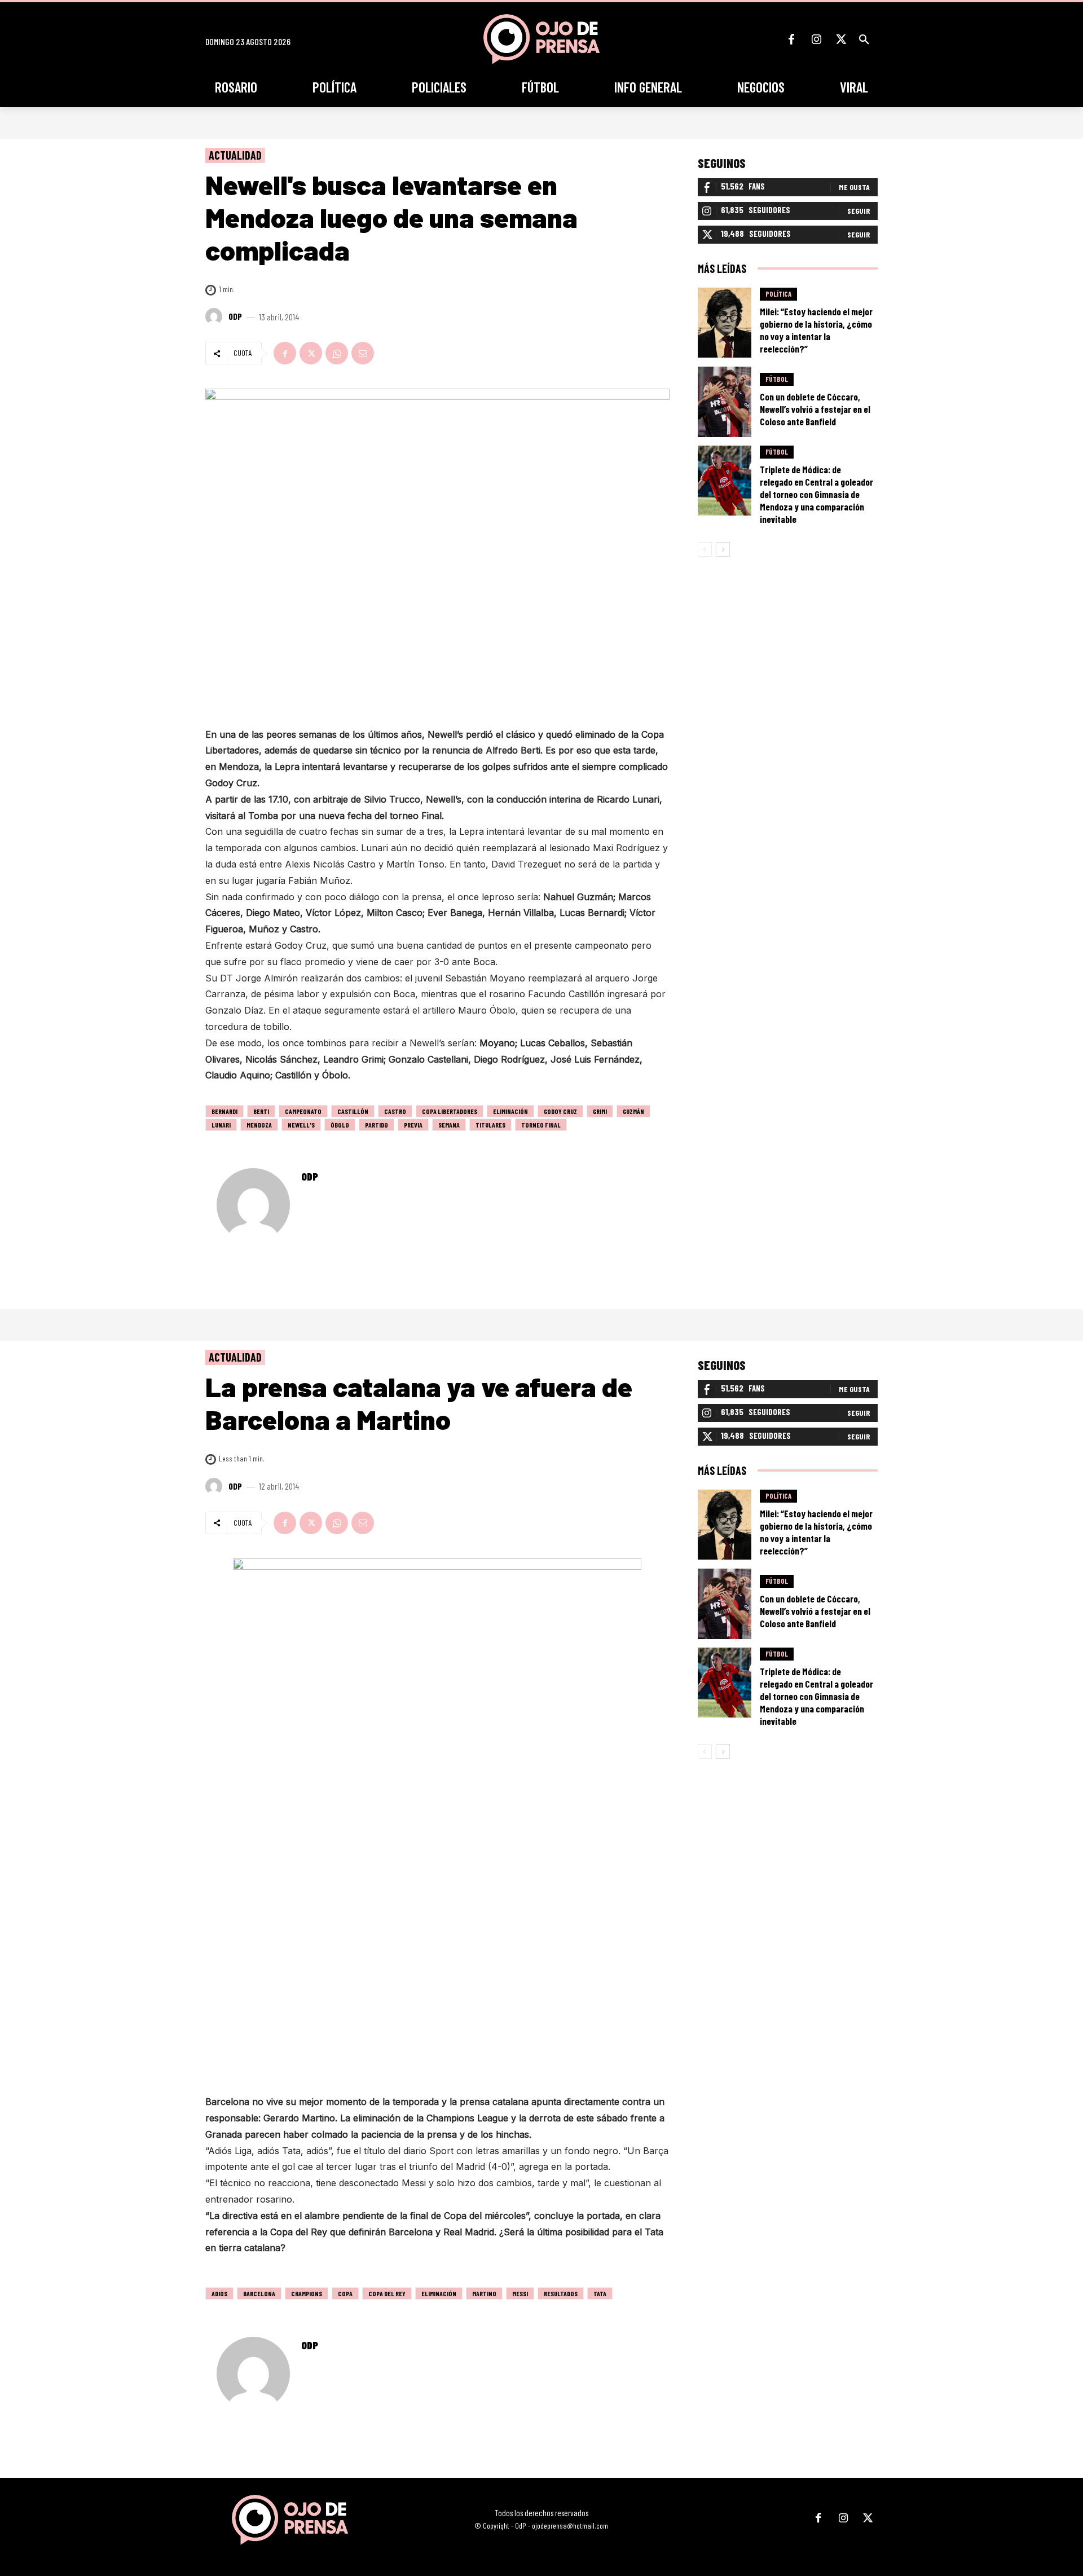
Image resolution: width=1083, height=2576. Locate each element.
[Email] (363, 353)
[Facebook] (791, 39)
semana (449, 1125)
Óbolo (340, 1125)
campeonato (303, 1111)
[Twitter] (841, 39)
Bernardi (224, 1111)
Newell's (301, 1125)
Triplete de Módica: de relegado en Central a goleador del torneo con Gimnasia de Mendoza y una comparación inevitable (816, 494)
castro (395, 1111)
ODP (235, 316)
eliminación (510, 1111)
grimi (600, 1111)
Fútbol (777, 379)
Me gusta (854, 187)
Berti (261, 1111)
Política (778, 294)
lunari (221, 1125)
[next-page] (723, 549)
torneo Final (541, 1125)
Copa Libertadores (450, 1111)
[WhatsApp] (337, 353)
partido (377, 1125)
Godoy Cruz (560, 1111)
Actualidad (235, 155)
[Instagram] (816, 39)
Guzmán (633, 1111)
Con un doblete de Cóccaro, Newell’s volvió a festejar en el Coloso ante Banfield (815, 409)
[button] (864, 39)
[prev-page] (705, 549)
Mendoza (259, 1125)
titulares (490, 1125)
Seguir (859, 211)
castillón (353, 1111)
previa (413, 1125)
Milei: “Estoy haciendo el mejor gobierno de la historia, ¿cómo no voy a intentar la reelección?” (816, 330)
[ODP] (215, 316)
